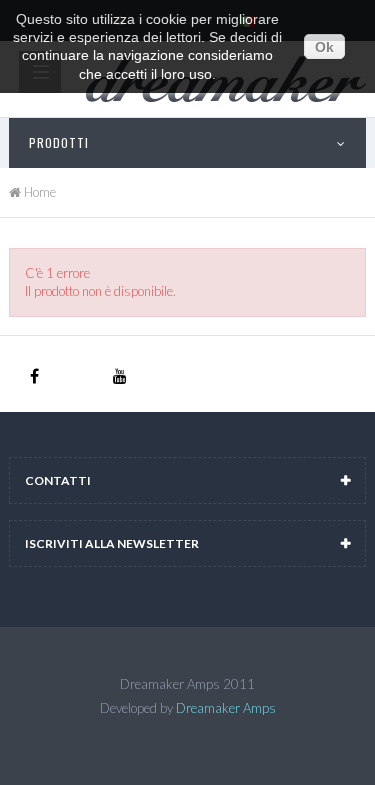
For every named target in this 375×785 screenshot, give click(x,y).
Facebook (34, 377)
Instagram (77, 377)
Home (38, 192)
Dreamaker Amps (226, 708)
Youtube (120, 377)
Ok (324, 47)
